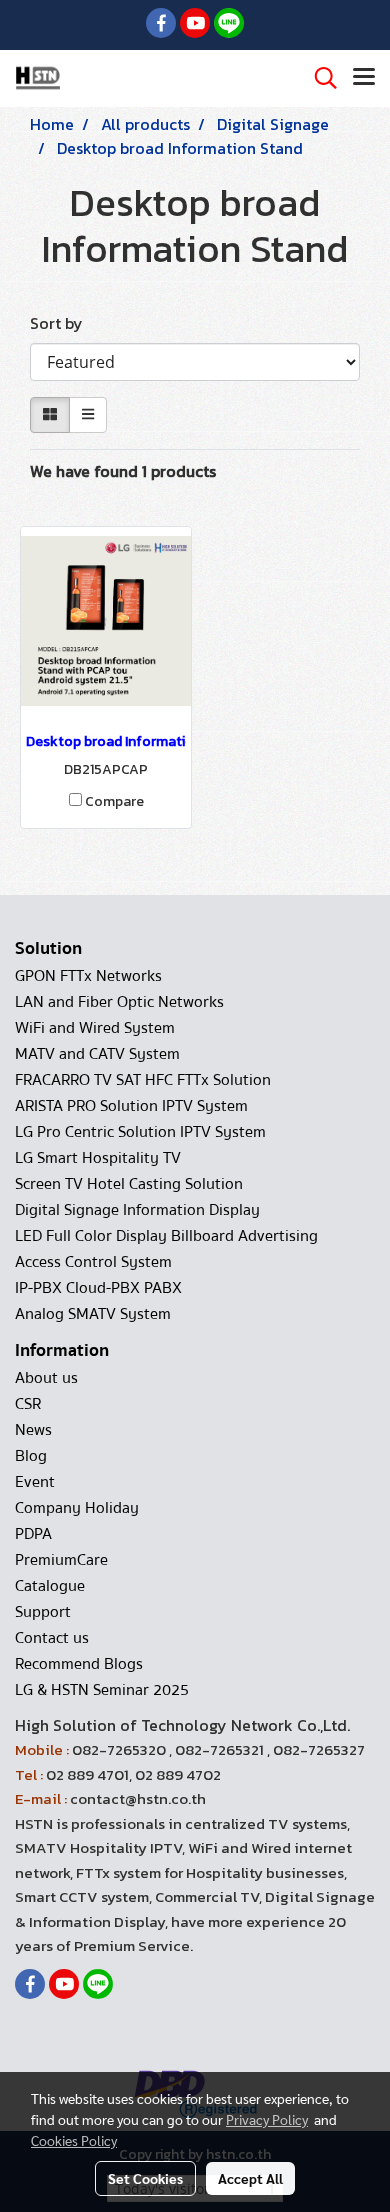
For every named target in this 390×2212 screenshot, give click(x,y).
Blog (31, 1456)
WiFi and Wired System (95, 1028)
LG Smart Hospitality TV (98, 1158)
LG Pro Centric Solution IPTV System (140, 1132)
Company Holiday (77, 1508)
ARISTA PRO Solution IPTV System (131, 1106)
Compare (114, 802)
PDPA (33, 1534)
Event (35, 1482)
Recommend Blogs (79, 1664)
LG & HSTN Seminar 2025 (102, 1690)
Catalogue (50, 1586)
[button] (319, 78)
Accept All (250, 2178)
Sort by (62, 323)
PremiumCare (61, 1560)
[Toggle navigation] (364, 78)
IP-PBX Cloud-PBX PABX (98, 1288)
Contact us (52, 1638)
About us (46, 1378)
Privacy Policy (267, 2119)
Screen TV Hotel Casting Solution (129, 1184)
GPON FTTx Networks (88, 976)
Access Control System (93, 1262)
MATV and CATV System (97, 1054)
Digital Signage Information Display (137, 1210)
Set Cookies (145, 2178)
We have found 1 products (123, 471)
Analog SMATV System (93, 1314)
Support (43, 1612)
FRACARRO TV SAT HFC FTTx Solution (143, 1080)
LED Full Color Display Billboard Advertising (166, 1236)
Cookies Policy (74, 2140)
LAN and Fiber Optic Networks (119, 1002)
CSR (28, 1404)
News (33, 1430)
